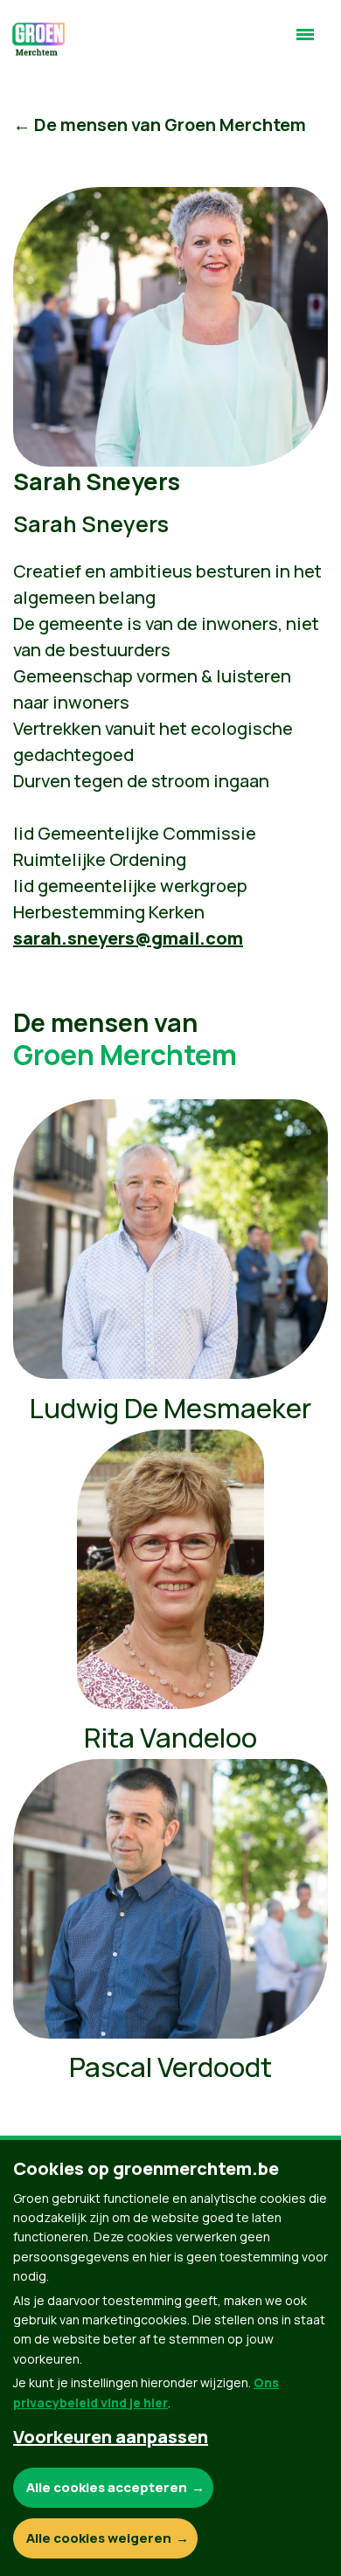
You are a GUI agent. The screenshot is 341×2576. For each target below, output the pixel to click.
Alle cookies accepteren (107, 2487)
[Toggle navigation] (305, 42)
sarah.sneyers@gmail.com (128, 938)
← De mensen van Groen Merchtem (160, 125)
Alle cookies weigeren (99, 2538)
